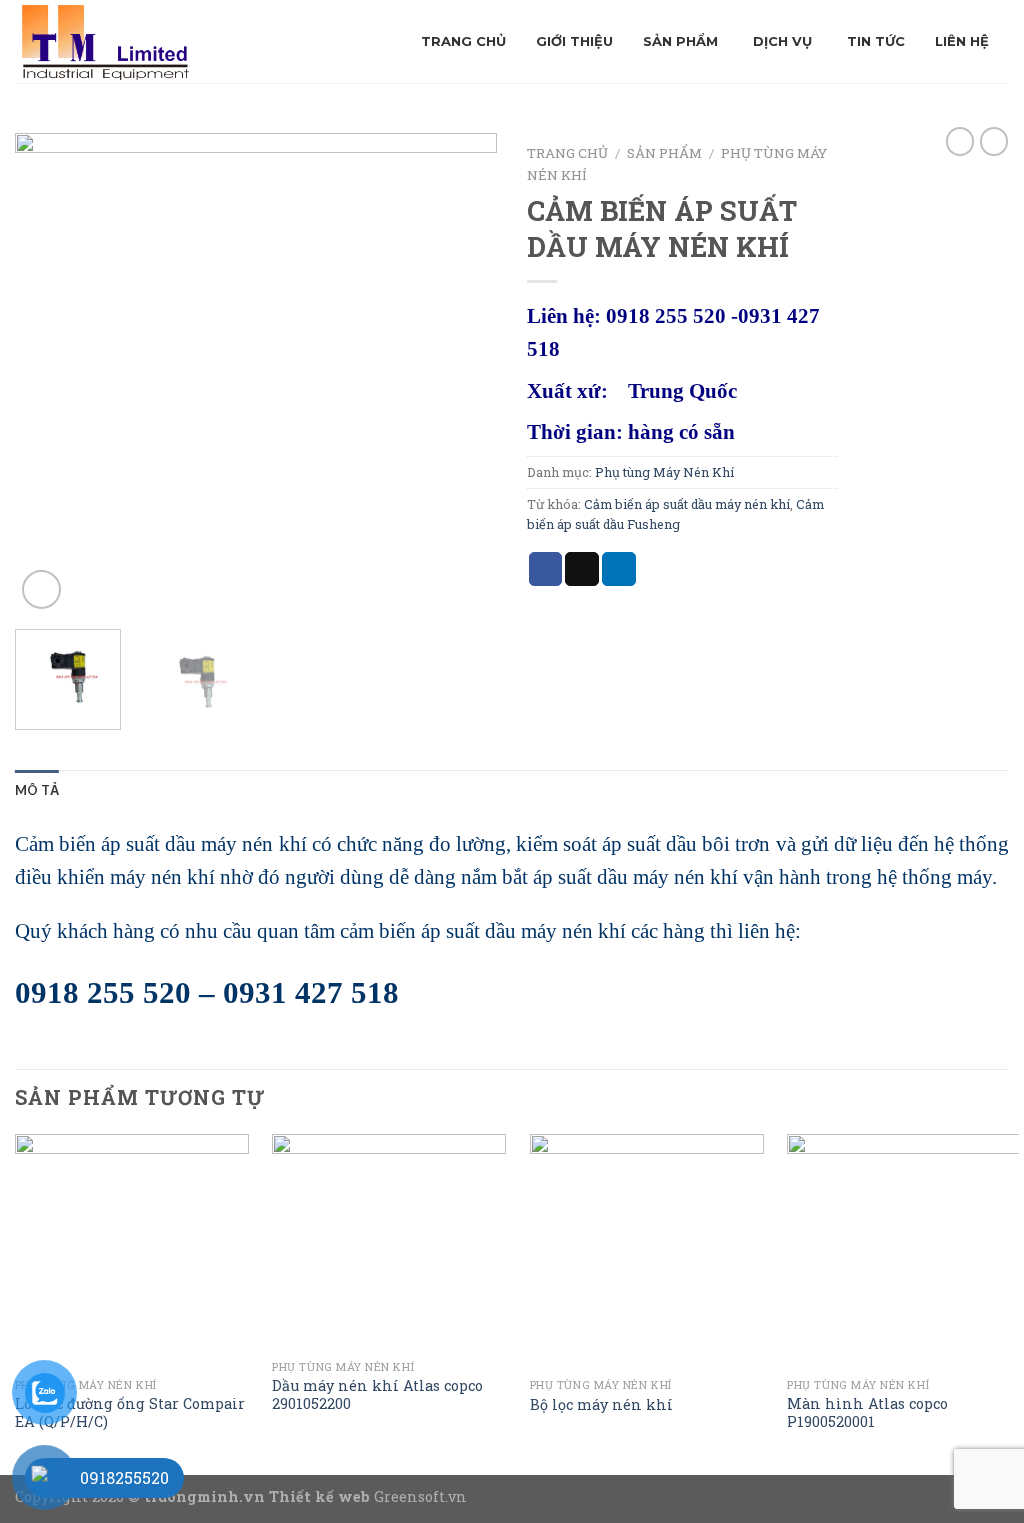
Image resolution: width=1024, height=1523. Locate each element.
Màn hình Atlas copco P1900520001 (867, 1413)
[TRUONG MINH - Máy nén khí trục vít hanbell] (172, 41)
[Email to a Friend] (582, 569)
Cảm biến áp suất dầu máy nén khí (687, 504)
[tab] (37, 790)
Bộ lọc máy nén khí (601, 1405)
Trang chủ (567, 153)
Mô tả (37, 790)
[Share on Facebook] (546, 569)
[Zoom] (41, 589)
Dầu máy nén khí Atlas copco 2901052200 (377, 1395)
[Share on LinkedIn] (619, 569)
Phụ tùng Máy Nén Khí (664, 472)
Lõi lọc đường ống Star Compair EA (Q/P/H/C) (130, 1413)
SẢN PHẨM (664, 153)
